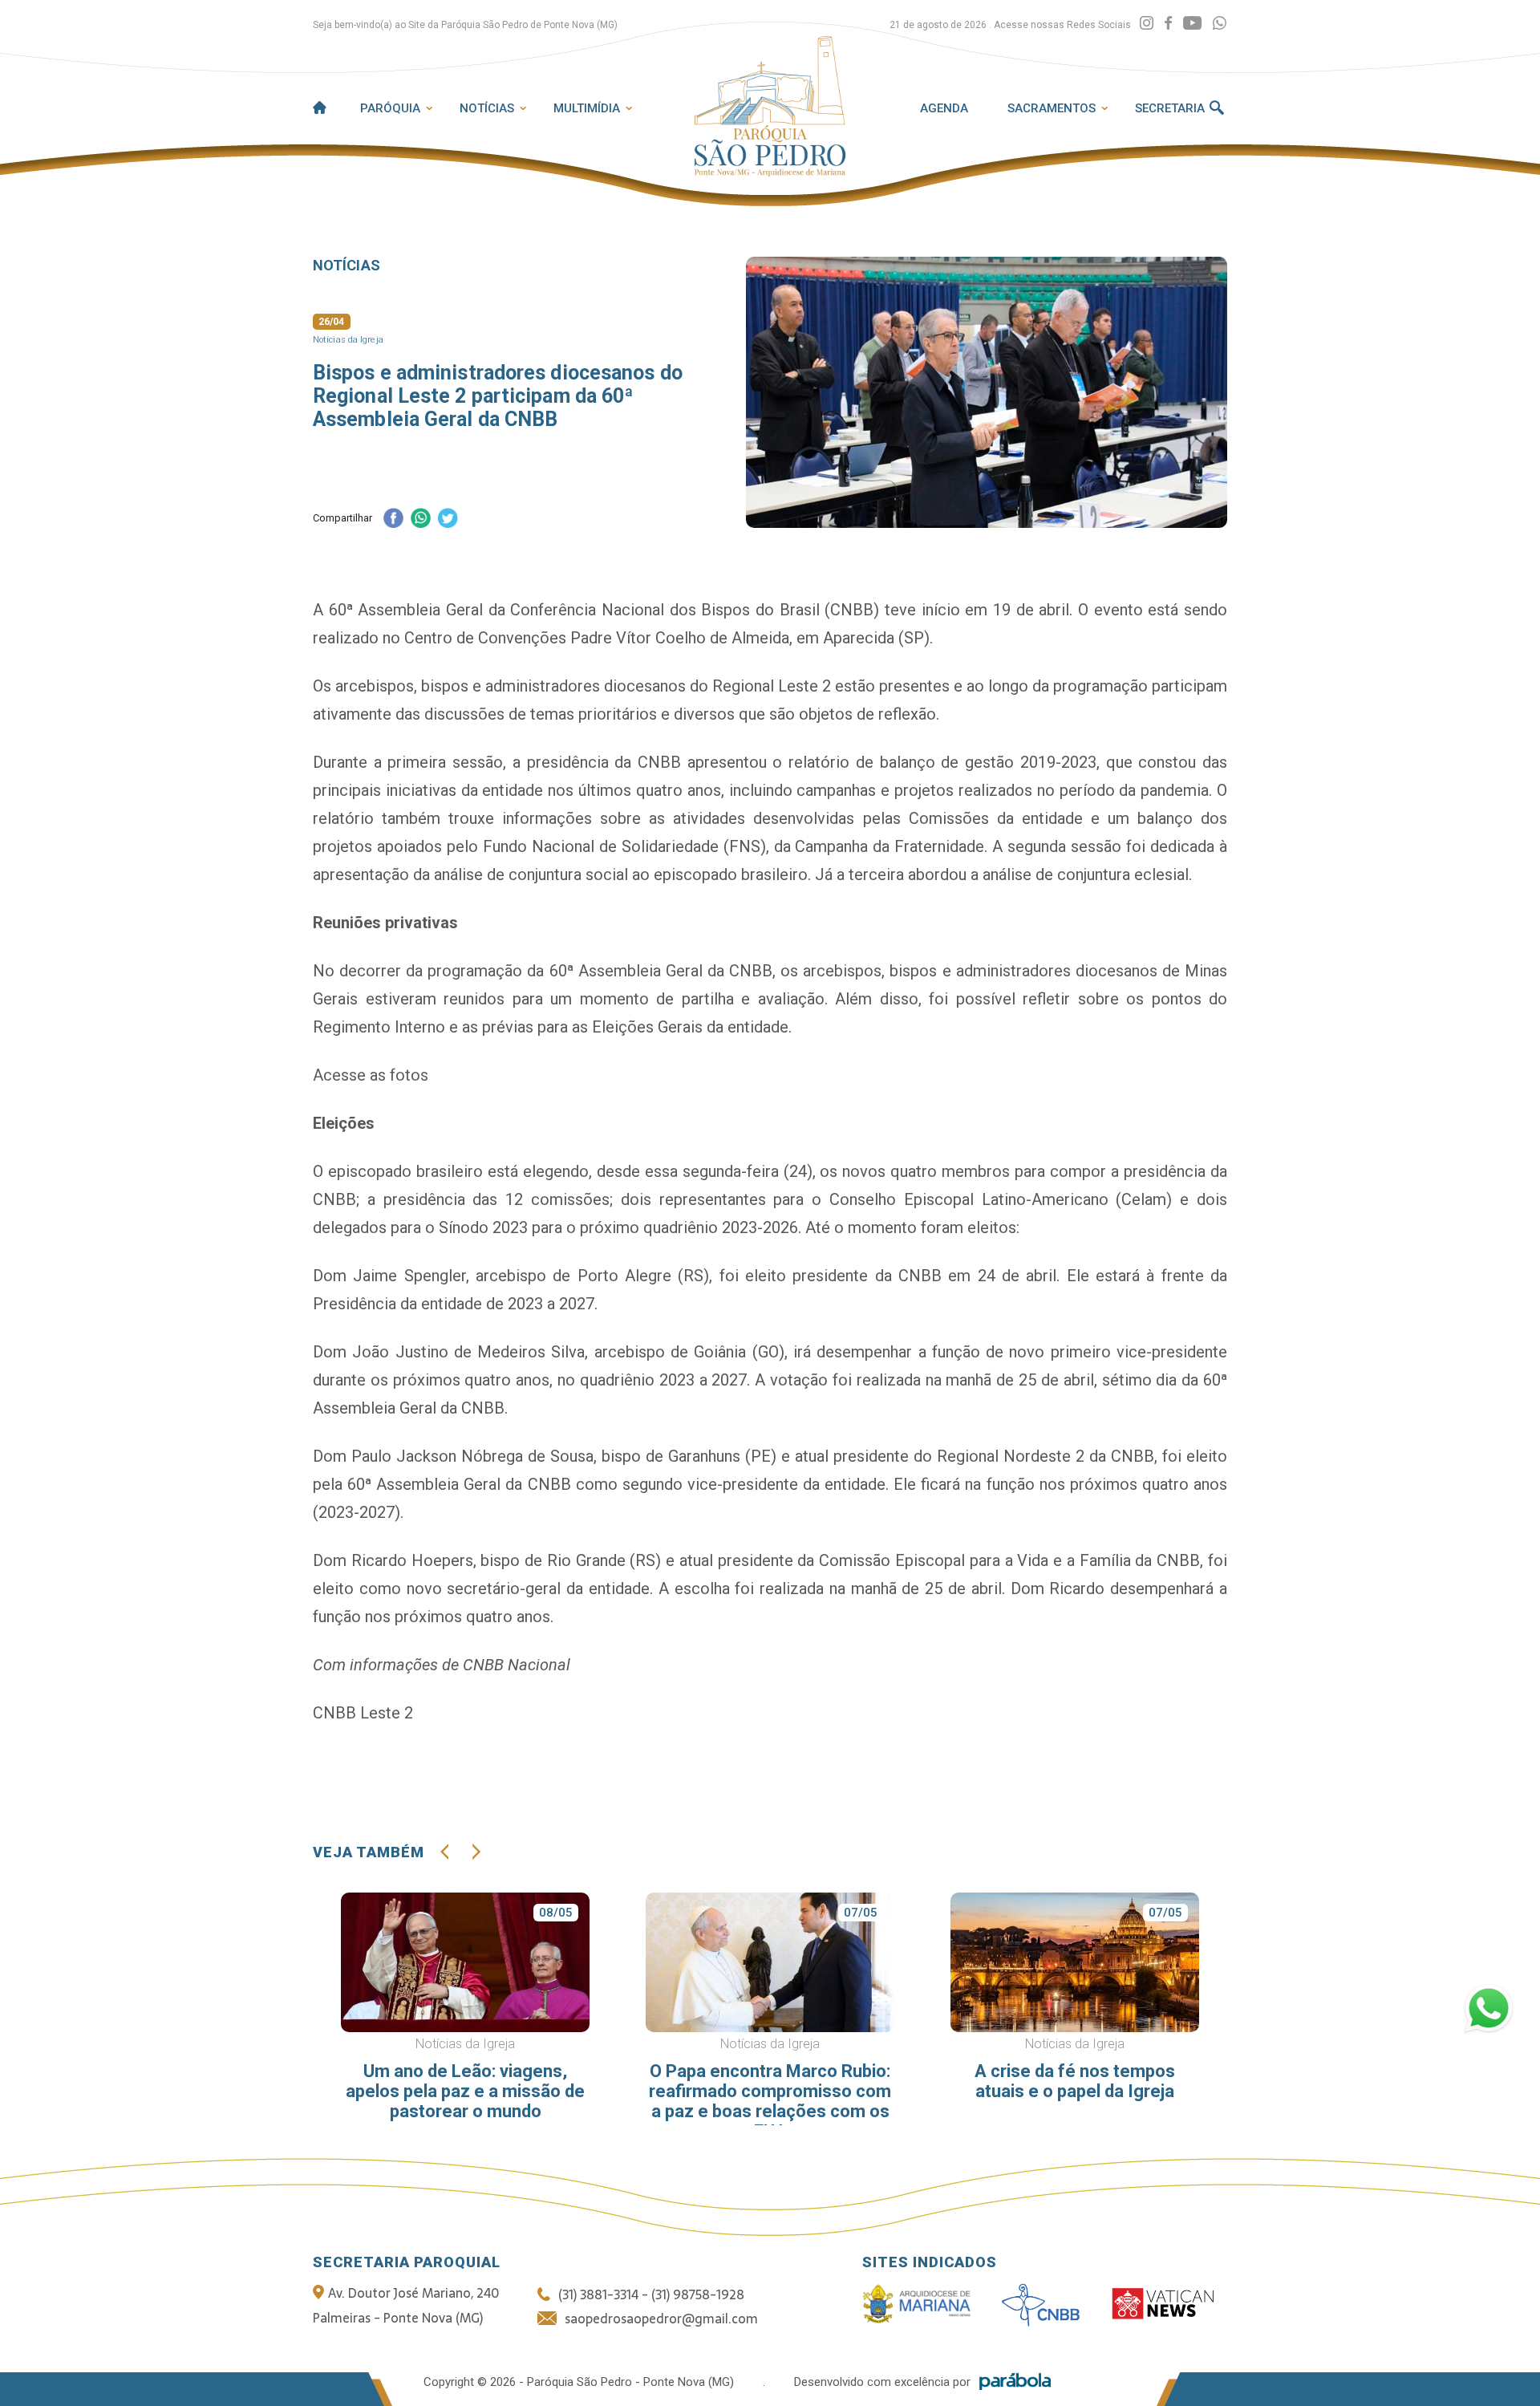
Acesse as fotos (371, 1075)
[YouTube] (1192, 24)
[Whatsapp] (1220, 24)
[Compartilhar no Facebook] (393, 519)
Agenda (944, 108)
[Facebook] (1168, 24)
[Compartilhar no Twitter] (448, 519)
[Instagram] (1147, 24)
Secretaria (1170, 108)
